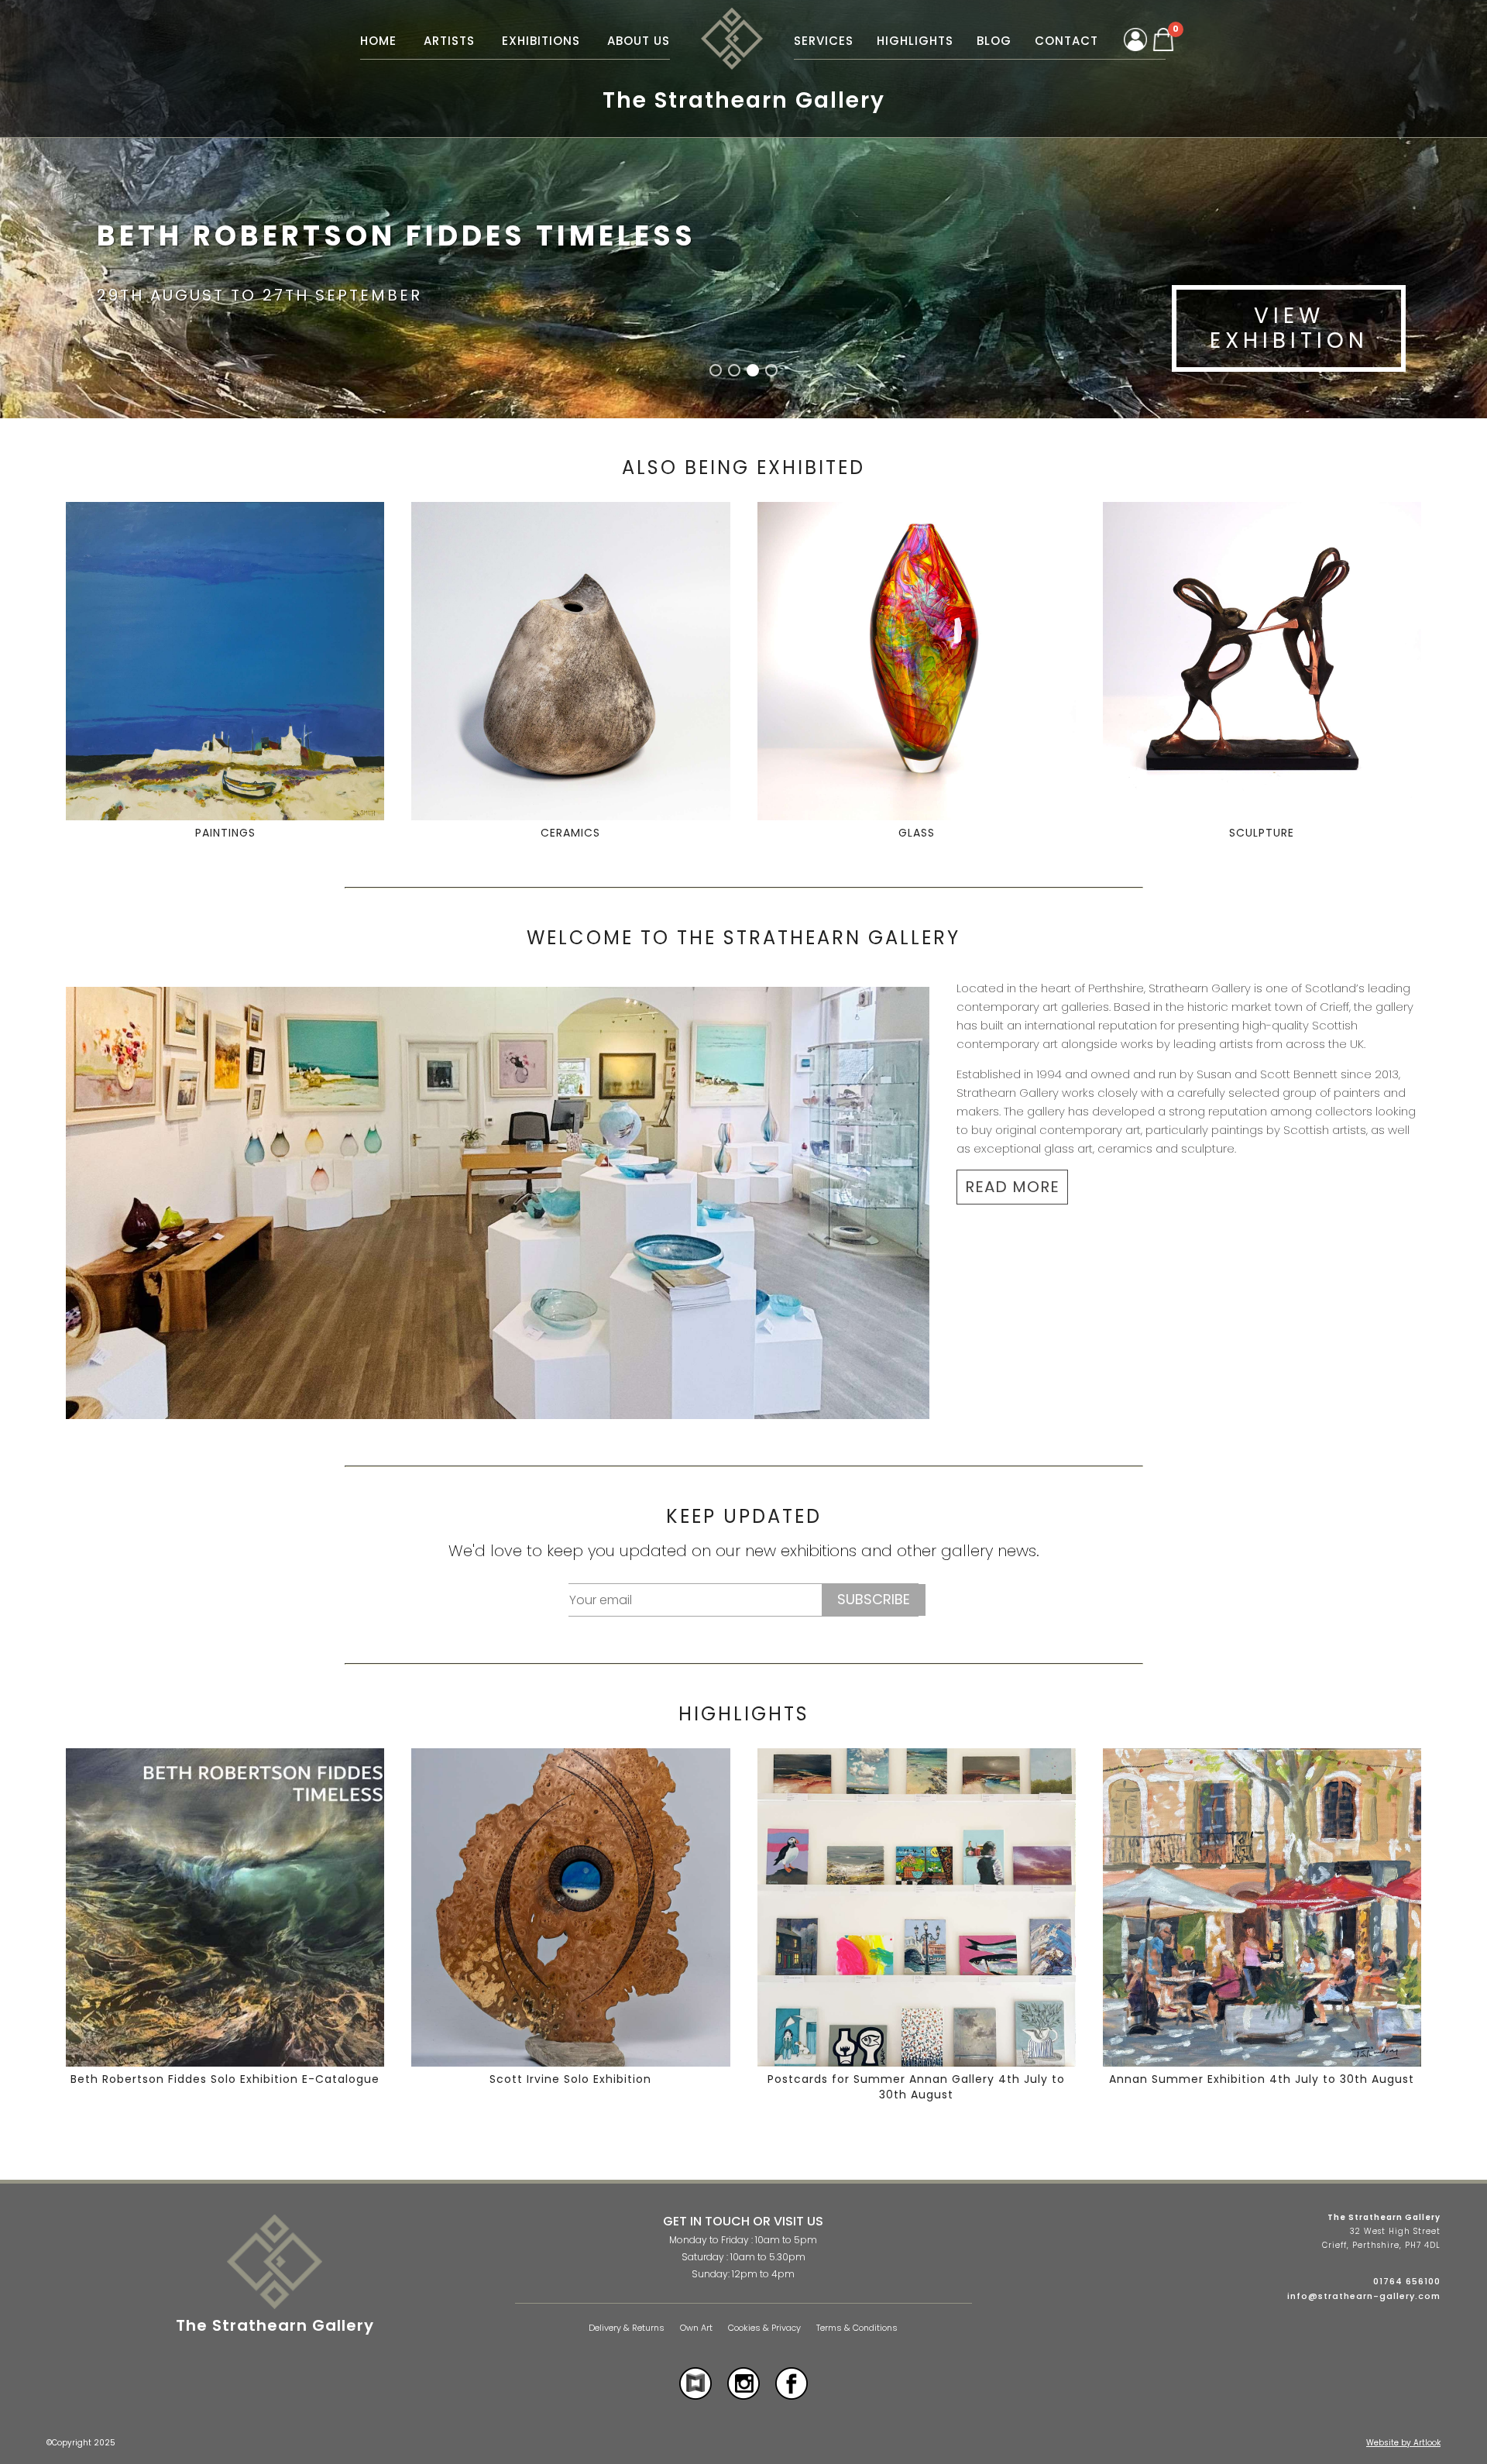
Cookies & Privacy (764, 2328)
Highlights (915, 41)
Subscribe (874, 1599)
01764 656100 (1407, 2281)
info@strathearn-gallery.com (1364, 2296)
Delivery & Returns (627, 2328)
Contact (1066, 41)
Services (824, 41)
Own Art (696, 2328)
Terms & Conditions (857, 2328)
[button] (716, 370)
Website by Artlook (1403, 2443)
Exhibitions (541, 41)
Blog (994, 41)
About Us (639, 41)
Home (378, 41)
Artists (449, 41)
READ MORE (1012, 1187)
